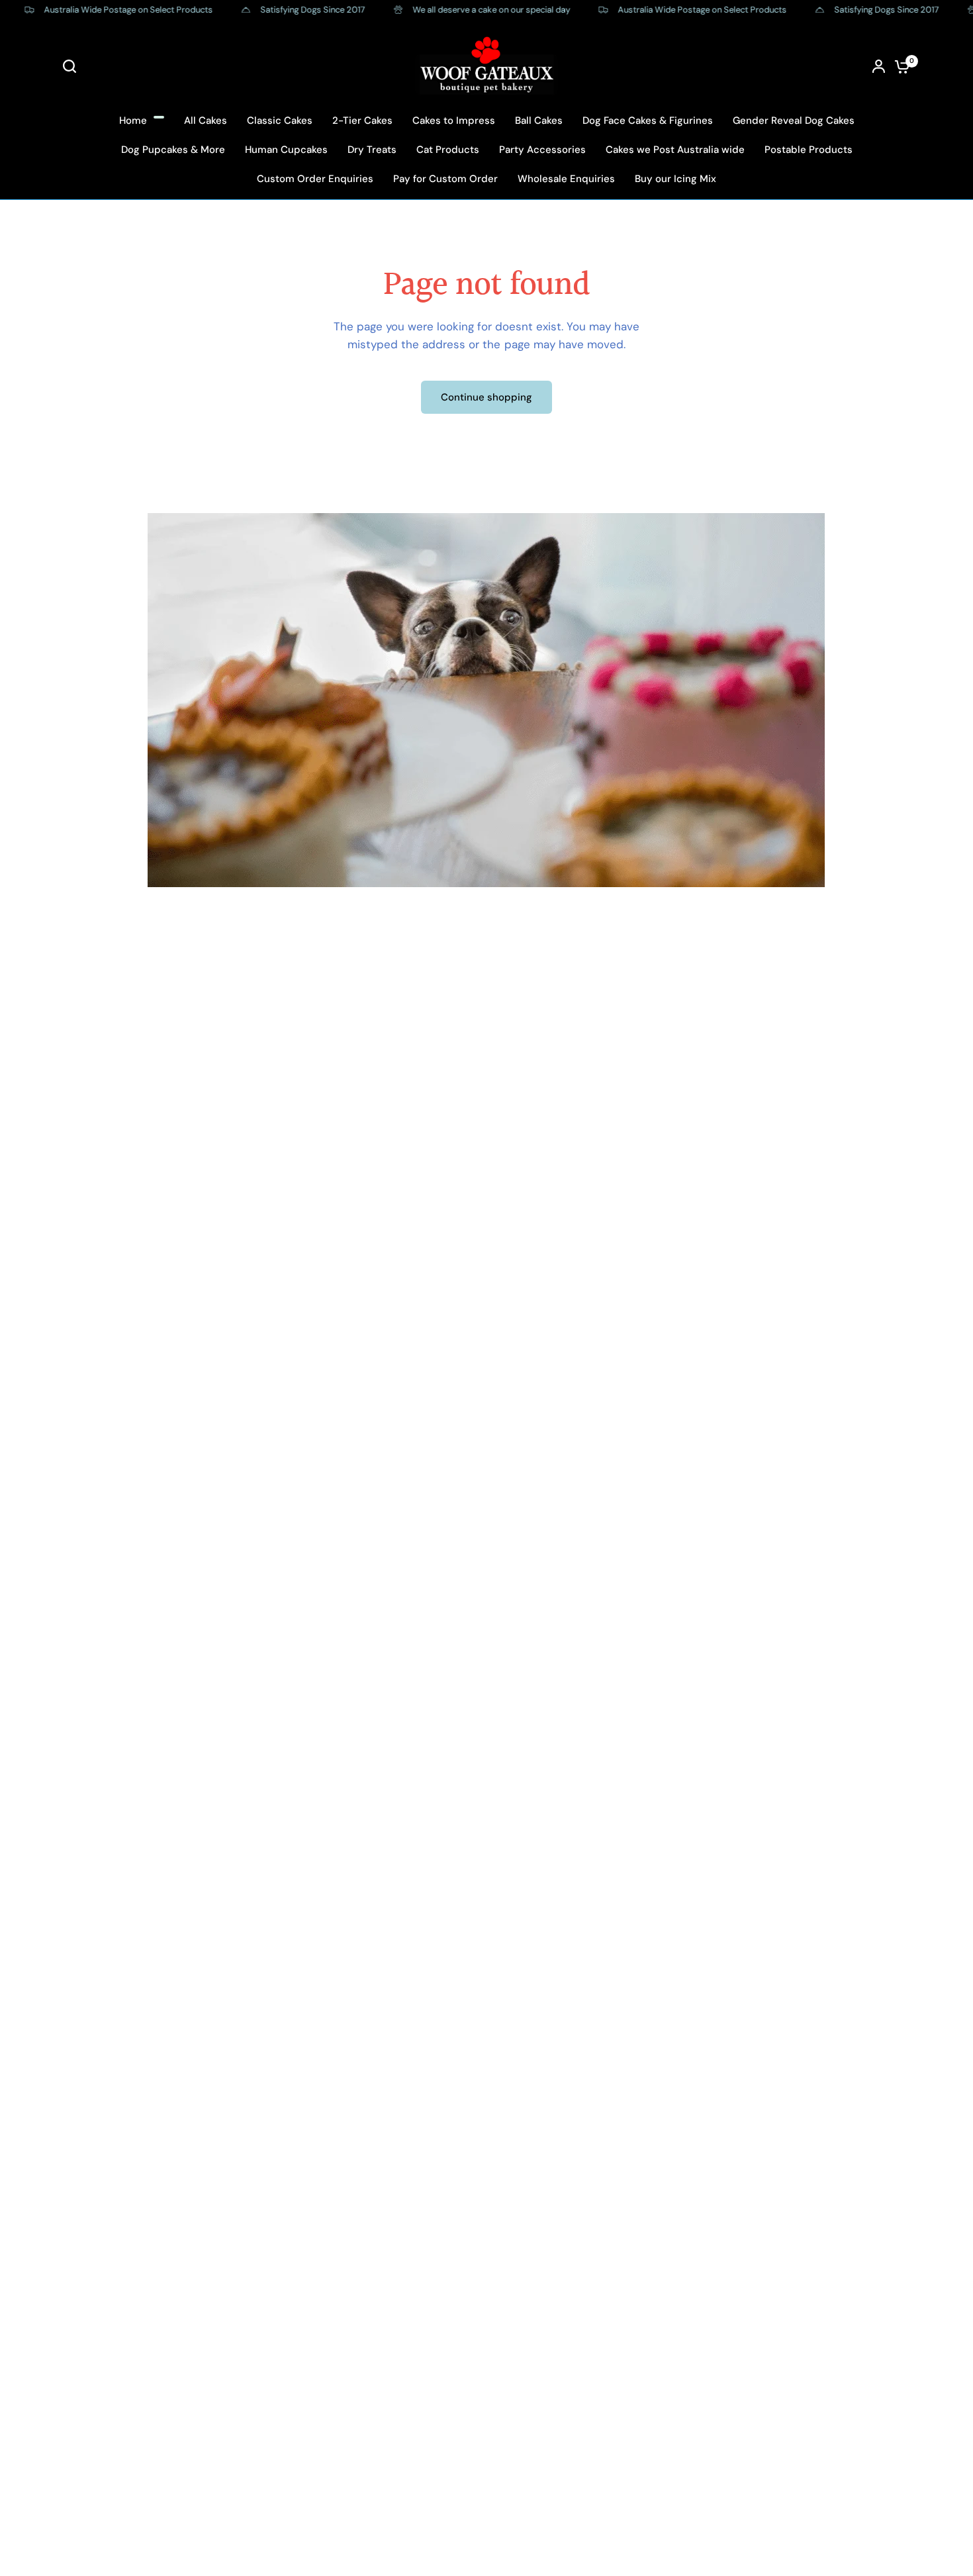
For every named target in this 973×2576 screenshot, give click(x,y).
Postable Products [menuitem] (809, 150)
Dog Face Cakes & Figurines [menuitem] (648, 120)
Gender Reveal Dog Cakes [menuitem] (794, 120)
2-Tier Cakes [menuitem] (362, 120)
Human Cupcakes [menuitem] (286, 150)
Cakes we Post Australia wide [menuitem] (675, 150)
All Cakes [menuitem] (206, 120)
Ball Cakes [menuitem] (539, 120)
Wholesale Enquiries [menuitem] (566, 179)
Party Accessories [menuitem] (542, 150)
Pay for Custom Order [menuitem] (445, 179)
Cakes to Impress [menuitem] (454, 120)
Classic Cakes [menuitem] (280, 120)
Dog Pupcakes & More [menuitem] (173, 150)
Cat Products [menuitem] (448, 150)
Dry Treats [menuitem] (372, 150)
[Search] (73, 66)
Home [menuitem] (133, 120)
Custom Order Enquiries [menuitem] (315, 179)
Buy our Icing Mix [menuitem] (675, 179)
